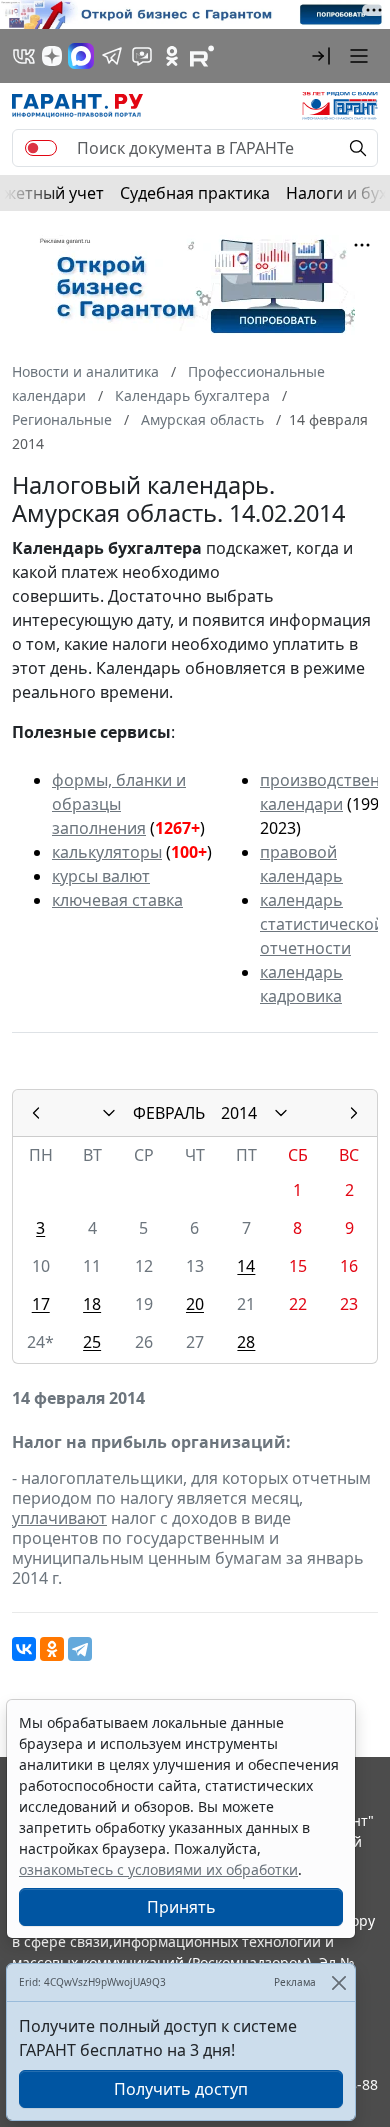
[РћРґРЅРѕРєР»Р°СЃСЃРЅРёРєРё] (52, 1649)
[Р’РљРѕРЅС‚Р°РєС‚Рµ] (24, 1649)
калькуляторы (107, 852)
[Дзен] (52, 56)
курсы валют (101, 876)
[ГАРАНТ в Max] (81, 56)
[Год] (281, 1113)
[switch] (41, 148)
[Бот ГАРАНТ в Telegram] (142, 56)
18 (92, 1304)
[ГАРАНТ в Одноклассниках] (172, 56)
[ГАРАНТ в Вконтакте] (24, 56)
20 (195, 1304)
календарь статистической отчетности (322, 924)
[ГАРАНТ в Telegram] (112, 56)
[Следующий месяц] (354, 1113)
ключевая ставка (117, 900)
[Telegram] (80, 1649)
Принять (181, 1907)
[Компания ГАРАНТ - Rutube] (202, 56)
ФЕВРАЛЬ (169, 1113)
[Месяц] (109, 1113)
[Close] (338, 1982)
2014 (239, 1113)
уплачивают (59, 1518)
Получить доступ (181, 2089)
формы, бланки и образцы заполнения (119, 804)
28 (246, 1342)
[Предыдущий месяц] (36, 1113)
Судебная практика (195, 193)
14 (246, 1266)
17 (41, 1304)
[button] (321, 56)
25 (92, 1342)
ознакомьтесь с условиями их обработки (158, 1869)
